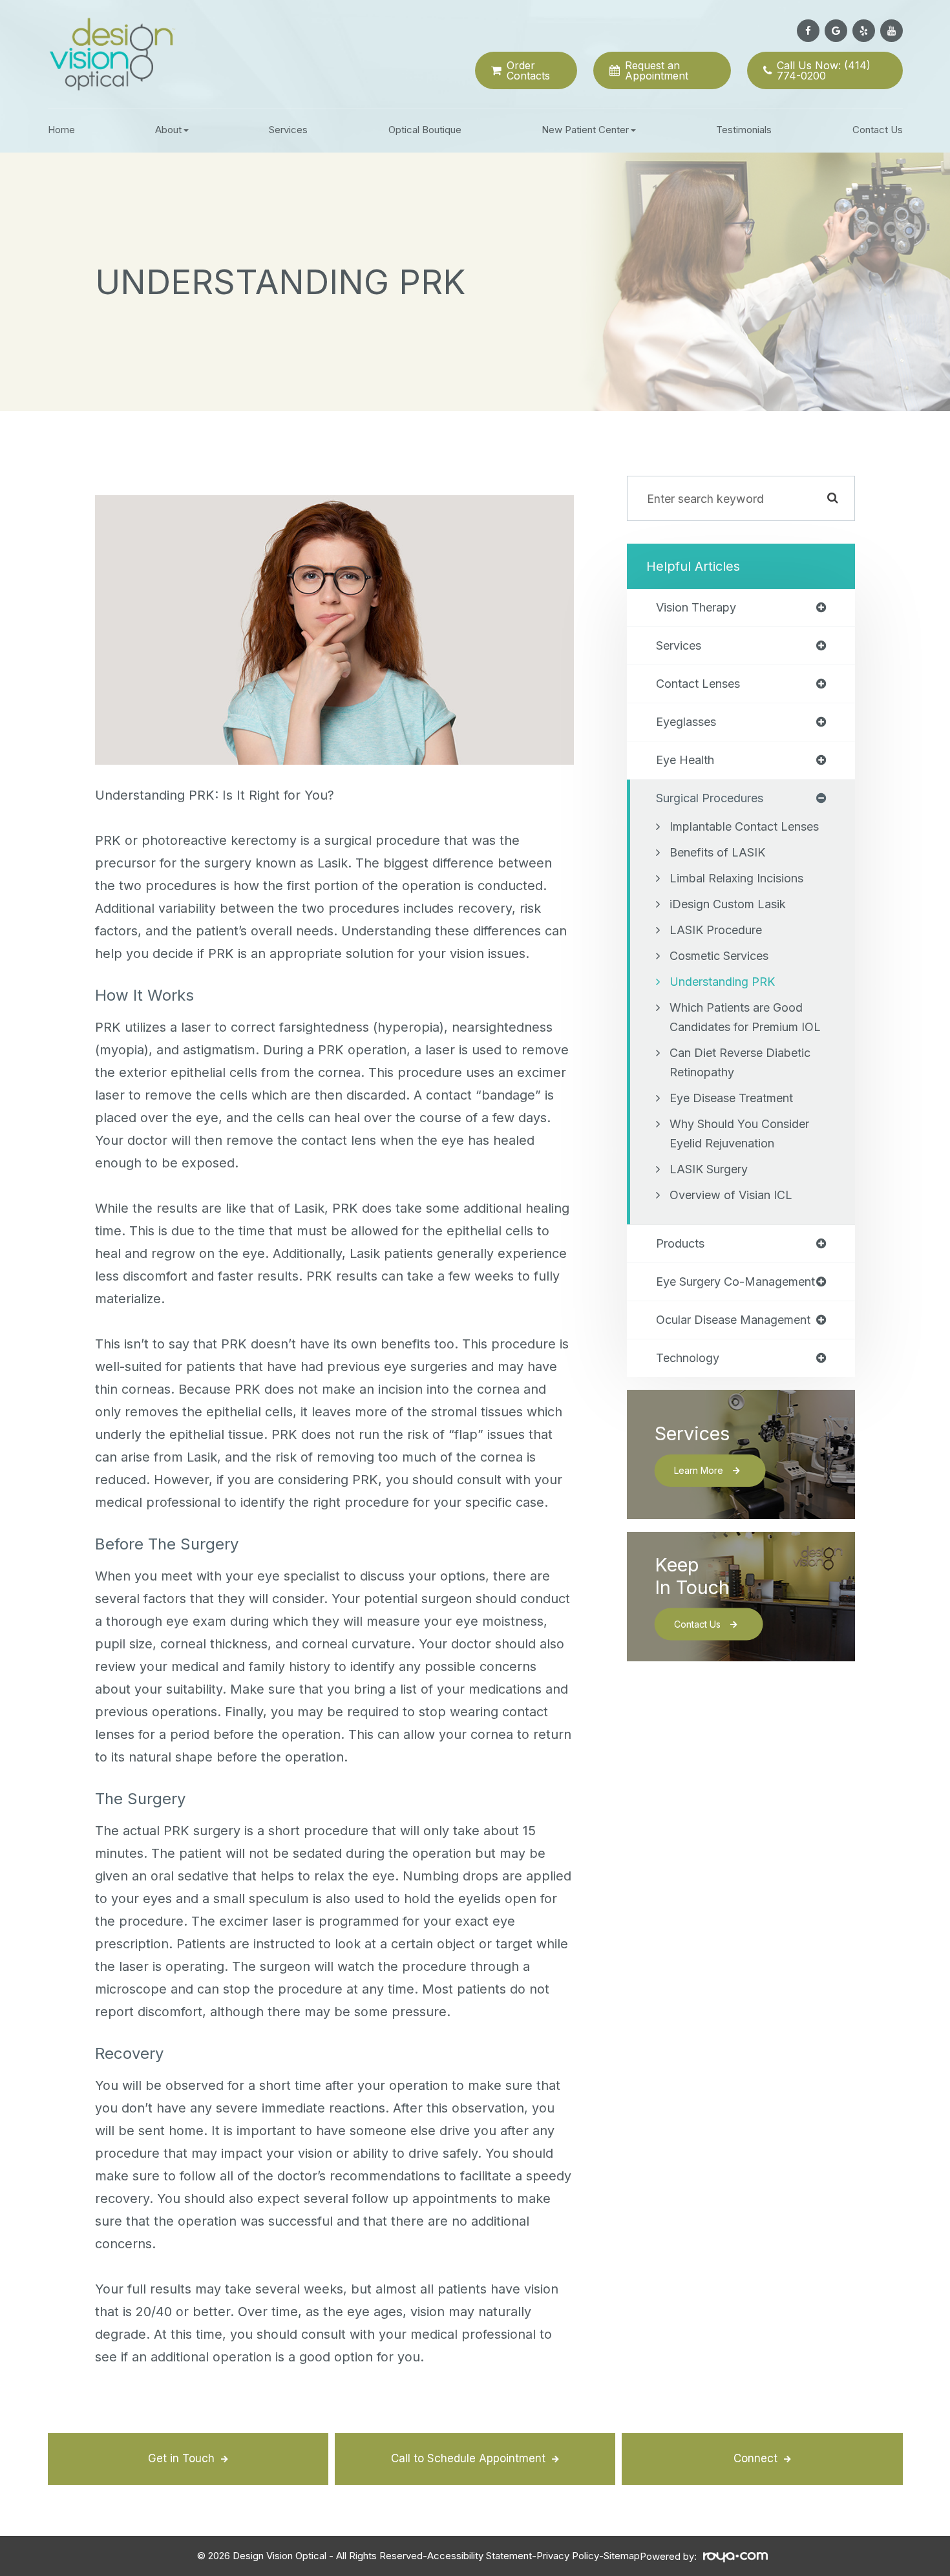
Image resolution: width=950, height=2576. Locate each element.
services (679, 646)
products (680, 1244)
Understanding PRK (722, 982)
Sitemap (622, 2556)
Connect (755, 2458)
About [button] (168, 130)
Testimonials (744, 130)
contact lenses (698, 684)
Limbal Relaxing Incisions (736, 878)
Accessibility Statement (480, 2556)
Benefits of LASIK (717, 852)
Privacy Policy (568, 2556)
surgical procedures (710, 798)
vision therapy (696, 608)
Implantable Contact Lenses (744, 826)
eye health (685, 760)
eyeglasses (686, 722)
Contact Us (878, 130)
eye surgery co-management (735, 1282)
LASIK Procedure (716, 930)
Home (61, 130)
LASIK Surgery (709, 1169)
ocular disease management (733, 1320)
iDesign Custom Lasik (728, 904)
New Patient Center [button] (585, 130)
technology (688, 1358)
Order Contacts (528, 70)
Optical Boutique (425, 130)
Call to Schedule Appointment (468, 2458)
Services (288, 130)
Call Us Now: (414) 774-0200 (824, 70)
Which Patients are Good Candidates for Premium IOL (745, 1017)
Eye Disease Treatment (731, 1098)
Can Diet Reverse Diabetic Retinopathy (740, 1062)
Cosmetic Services (719, 956)
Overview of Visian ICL (731, 1195)
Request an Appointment (657, 70)
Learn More (699, 1470)
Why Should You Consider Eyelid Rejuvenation (739, 1134)
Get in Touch (181, 2458)
